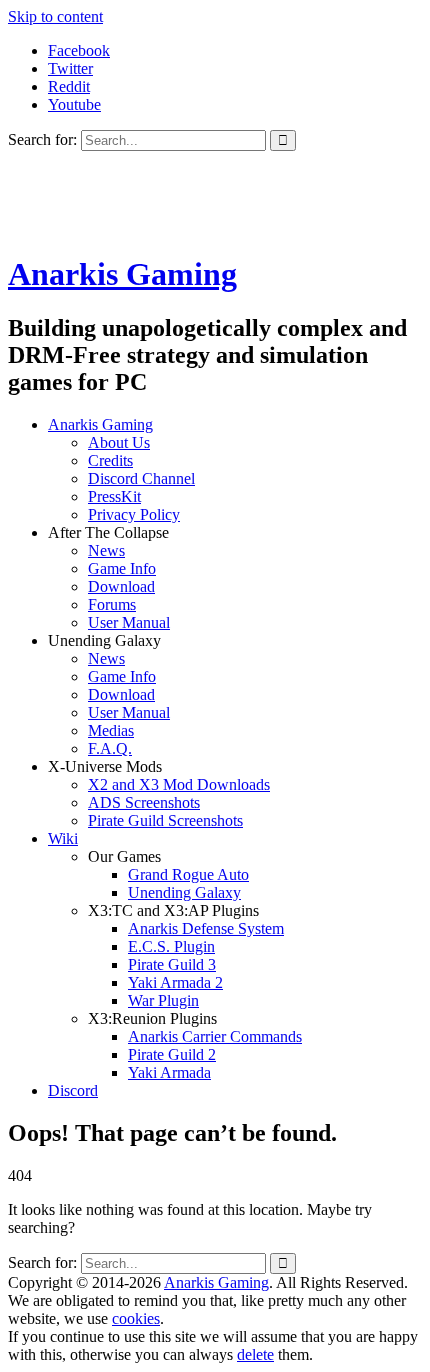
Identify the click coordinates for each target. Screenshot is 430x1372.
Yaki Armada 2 (175, 982)
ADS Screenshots (144, 802)
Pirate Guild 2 (172, 1054)
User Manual (129, 622)
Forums (112, 604)
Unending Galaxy (184, 892)
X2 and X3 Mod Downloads (179, 784)
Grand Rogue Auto (188, 874)
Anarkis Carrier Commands (215, 1036)
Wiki (63, 838)
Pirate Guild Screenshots (165, 820)
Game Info (122, 568)
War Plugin (163, 1000)
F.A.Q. (110, 748)
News (106, 550)
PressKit (114, 496)
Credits (110, 460)
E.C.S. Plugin (171, 946)
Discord (73, 1090)
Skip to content (55, 16)
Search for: (42, 139)
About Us (119, 442)
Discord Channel (141, 478)
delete (255, 1354)
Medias (111, 730)
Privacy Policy (134, 514)
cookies (136, 1318)
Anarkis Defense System (206, 928)
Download (121, 586)
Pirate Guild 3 (172, 964)
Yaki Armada (169, 1072)
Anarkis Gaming (122, 274)
